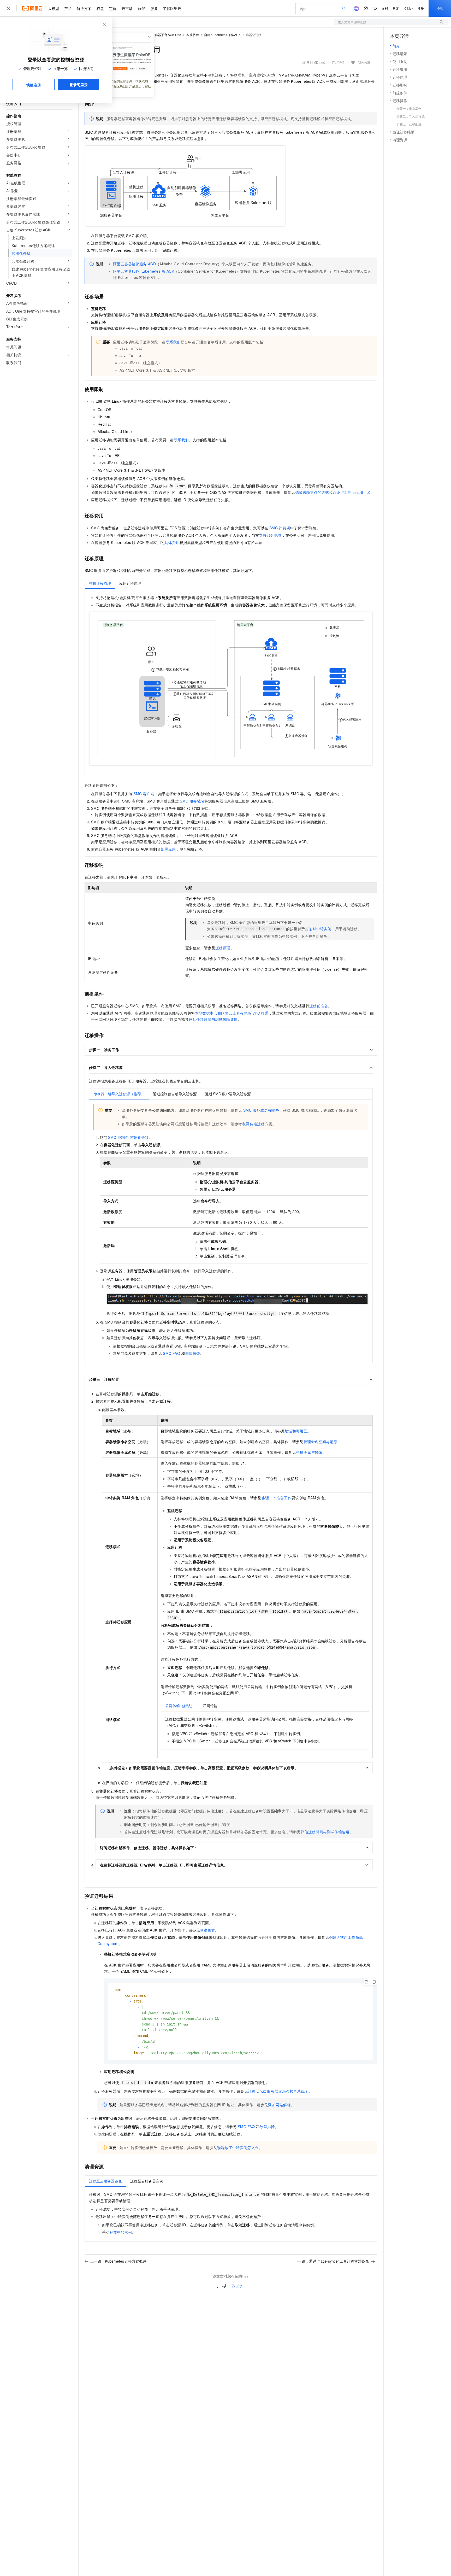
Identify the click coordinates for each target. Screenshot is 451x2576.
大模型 (54, 8)
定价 (113, 8)
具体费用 (172, 542)
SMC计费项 (280, 528)
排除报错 (193, 1353)
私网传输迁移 (253, 1124)
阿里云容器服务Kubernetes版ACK (144, 271)
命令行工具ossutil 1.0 (352, 492)
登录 (440, 8)
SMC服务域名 (192, 801)
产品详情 (338, 62)
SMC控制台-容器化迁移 (129, 1137)
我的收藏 (364, 62)
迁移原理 (223, 948)
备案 (396, 8)
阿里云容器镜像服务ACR (134, 264)
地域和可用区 (296, 1431)
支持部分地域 (270, 535)
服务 (154, 8)
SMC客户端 (144, 794)
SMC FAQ (171, 1353)
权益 (100, 8)
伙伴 (141, 8)
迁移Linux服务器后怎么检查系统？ (278, 2091)
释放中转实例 (121, 2232)
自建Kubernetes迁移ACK (222, 35)
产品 (68, 8)
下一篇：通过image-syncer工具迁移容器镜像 (332, 2261)
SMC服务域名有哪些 (261, 1110)
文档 (385, 8)
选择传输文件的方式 (312, 492)
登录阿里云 (79, 85)
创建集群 (207, 1930)
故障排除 (267, 2127)
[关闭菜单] (8, 8)
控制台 (408, 8)
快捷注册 (34, 85)
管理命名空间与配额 (321, 1442)
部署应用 (168, 849)
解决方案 (84, 8)
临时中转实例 (320, 929)
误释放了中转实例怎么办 (238, 2147)
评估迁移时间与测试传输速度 (213, 1019)
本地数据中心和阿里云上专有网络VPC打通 (232, 1013)
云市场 (127, 8)
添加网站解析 (279, 2105)
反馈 (239, 2286)
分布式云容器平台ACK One (162, 35)
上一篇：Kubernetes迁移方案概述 (118, 2261)
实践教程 (193, 35)
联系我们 (173, 342)
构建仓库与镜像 (309, 1452)
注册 (421, 8)
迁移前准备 (319, 1006)
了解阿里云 (172, 8)
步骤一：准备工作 (277, 1498)
